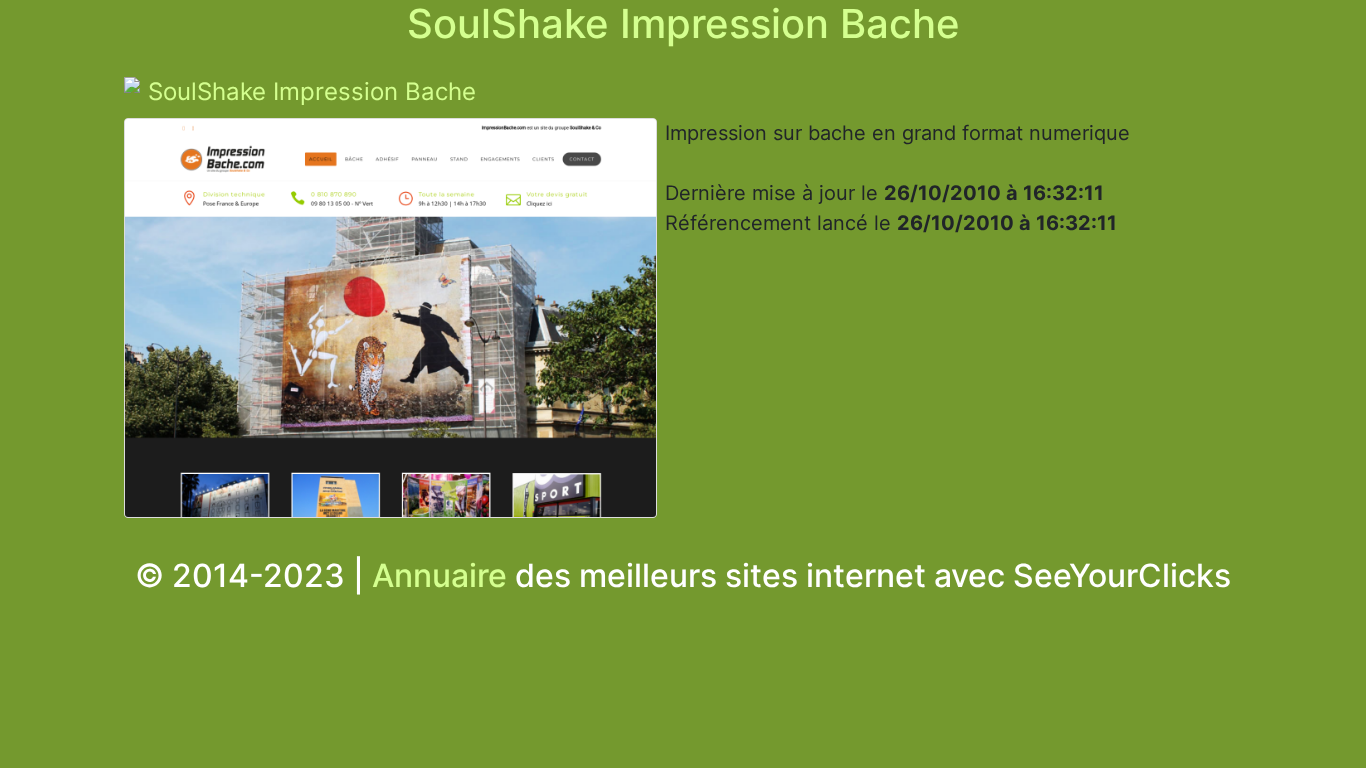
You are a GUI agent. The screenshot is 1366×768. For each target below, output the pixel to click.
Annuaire (439, 575)
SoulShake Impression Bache (312, 91)
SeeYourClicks (1122, 575)
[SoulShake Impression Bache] (390, 323)
